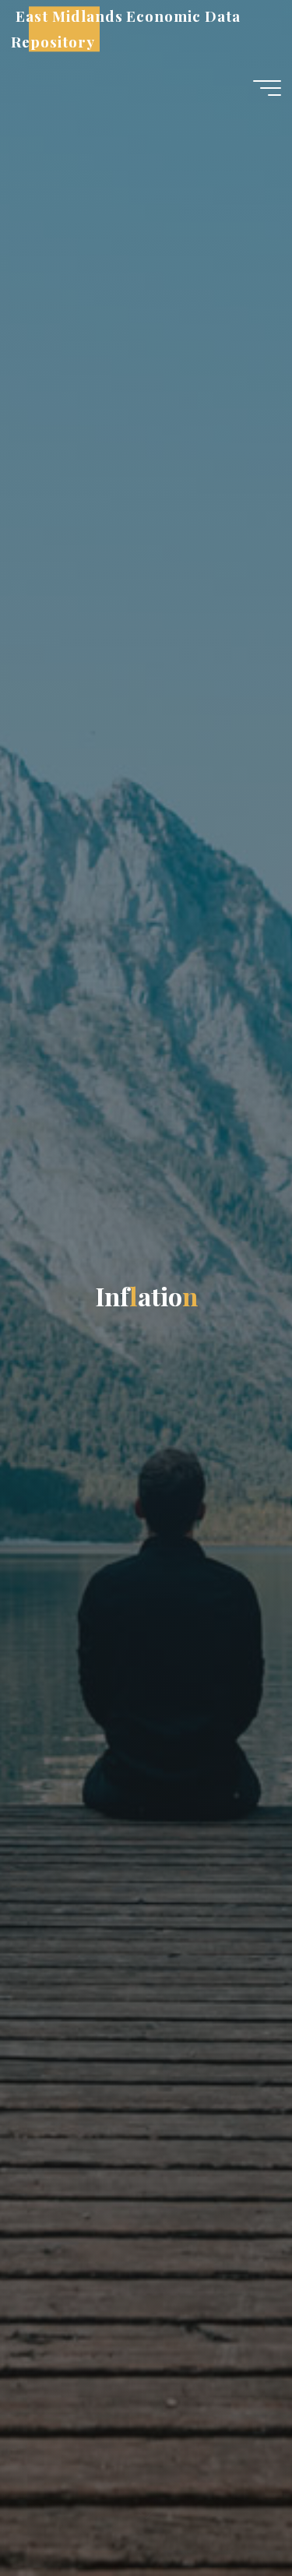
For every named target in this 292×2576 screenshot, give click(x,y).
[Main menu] (267, 88)
